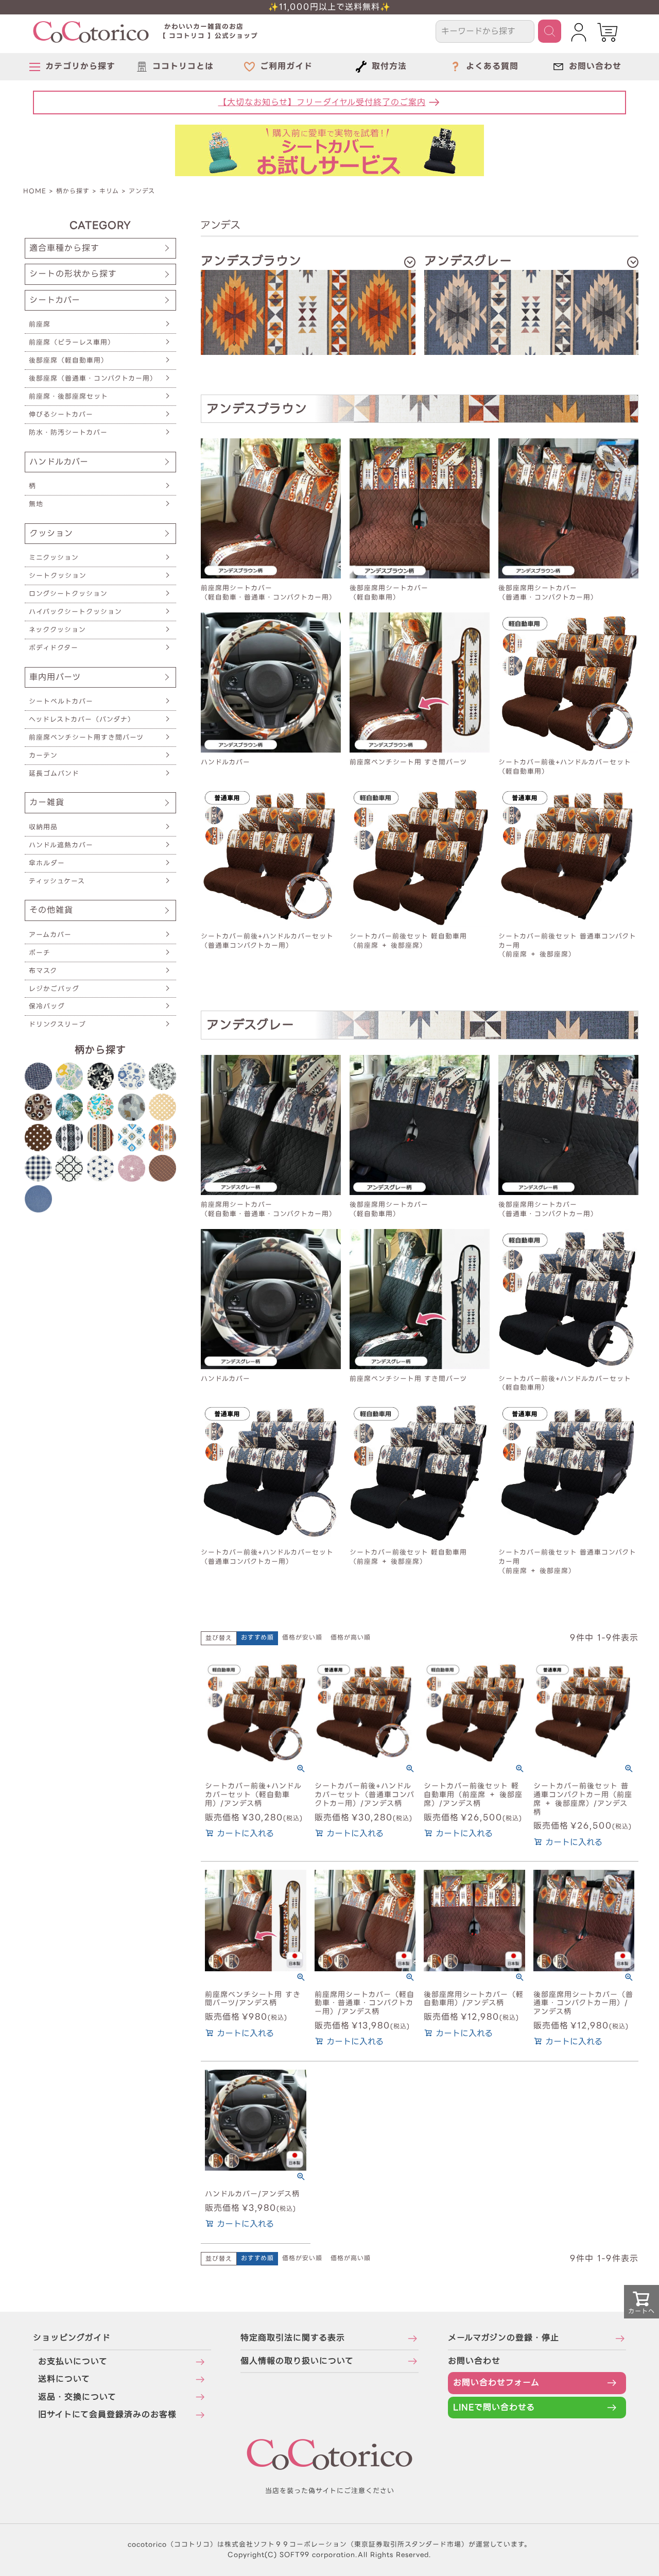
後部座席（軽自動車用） (68, 360)
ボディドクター (54, 648)
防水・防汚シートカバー (68, 432)
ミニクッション (54, 558)
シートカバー (55, 300)
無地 (36, 504)
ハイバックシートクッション (75, 612)
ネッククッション (57, 630)
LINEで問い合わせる (494, 2407)
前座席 (40, 324)
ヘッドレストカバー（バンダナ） (82, 719)
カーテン (43, 755)
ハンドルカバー (59, 462)
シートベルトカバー (61, 701)
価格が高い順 (351, 1637)
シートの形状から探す (73, 274)
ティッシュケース (57, 881)
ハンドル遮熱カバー (61, 845)
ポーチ (40, 953)
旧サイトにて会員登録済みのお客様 (107, 2415)
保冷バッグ (47, 1006)
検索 (550, 31)
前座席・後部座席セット (68, 396)
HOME (35, 191)
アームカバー (50, 935)
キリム (109, 191)
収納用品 (43, 827)
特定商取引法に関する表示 (293, 2338)
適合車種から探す (64, 248)
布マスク (43, 971)
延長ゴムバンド (54, 773)
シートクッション (58, 576)
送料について (64, 2379)
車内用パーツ (55, 677)
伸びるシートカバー (61, 414)
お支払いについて (73, 2361)
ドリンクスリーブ (57, 1024)
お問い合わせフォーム (496, 2383)
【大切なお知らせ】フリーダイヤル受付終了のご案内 (322, 102)
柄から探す (73, 191)
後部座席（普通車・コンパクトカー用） (93, 378)
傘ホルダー (47, 863)
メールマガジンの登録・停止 (504, 2338)
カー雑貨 (47, 802)
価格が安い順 (302, 1637)
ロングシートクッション (68, 594)
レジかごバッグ (54, 989)
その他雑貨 (51, 910)
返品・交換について (77, 2397)
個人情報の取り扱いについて (297, 2361)
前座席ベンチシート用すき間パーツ (86, 737)
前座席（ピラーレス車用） (72, 342)
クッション (51, 533)
